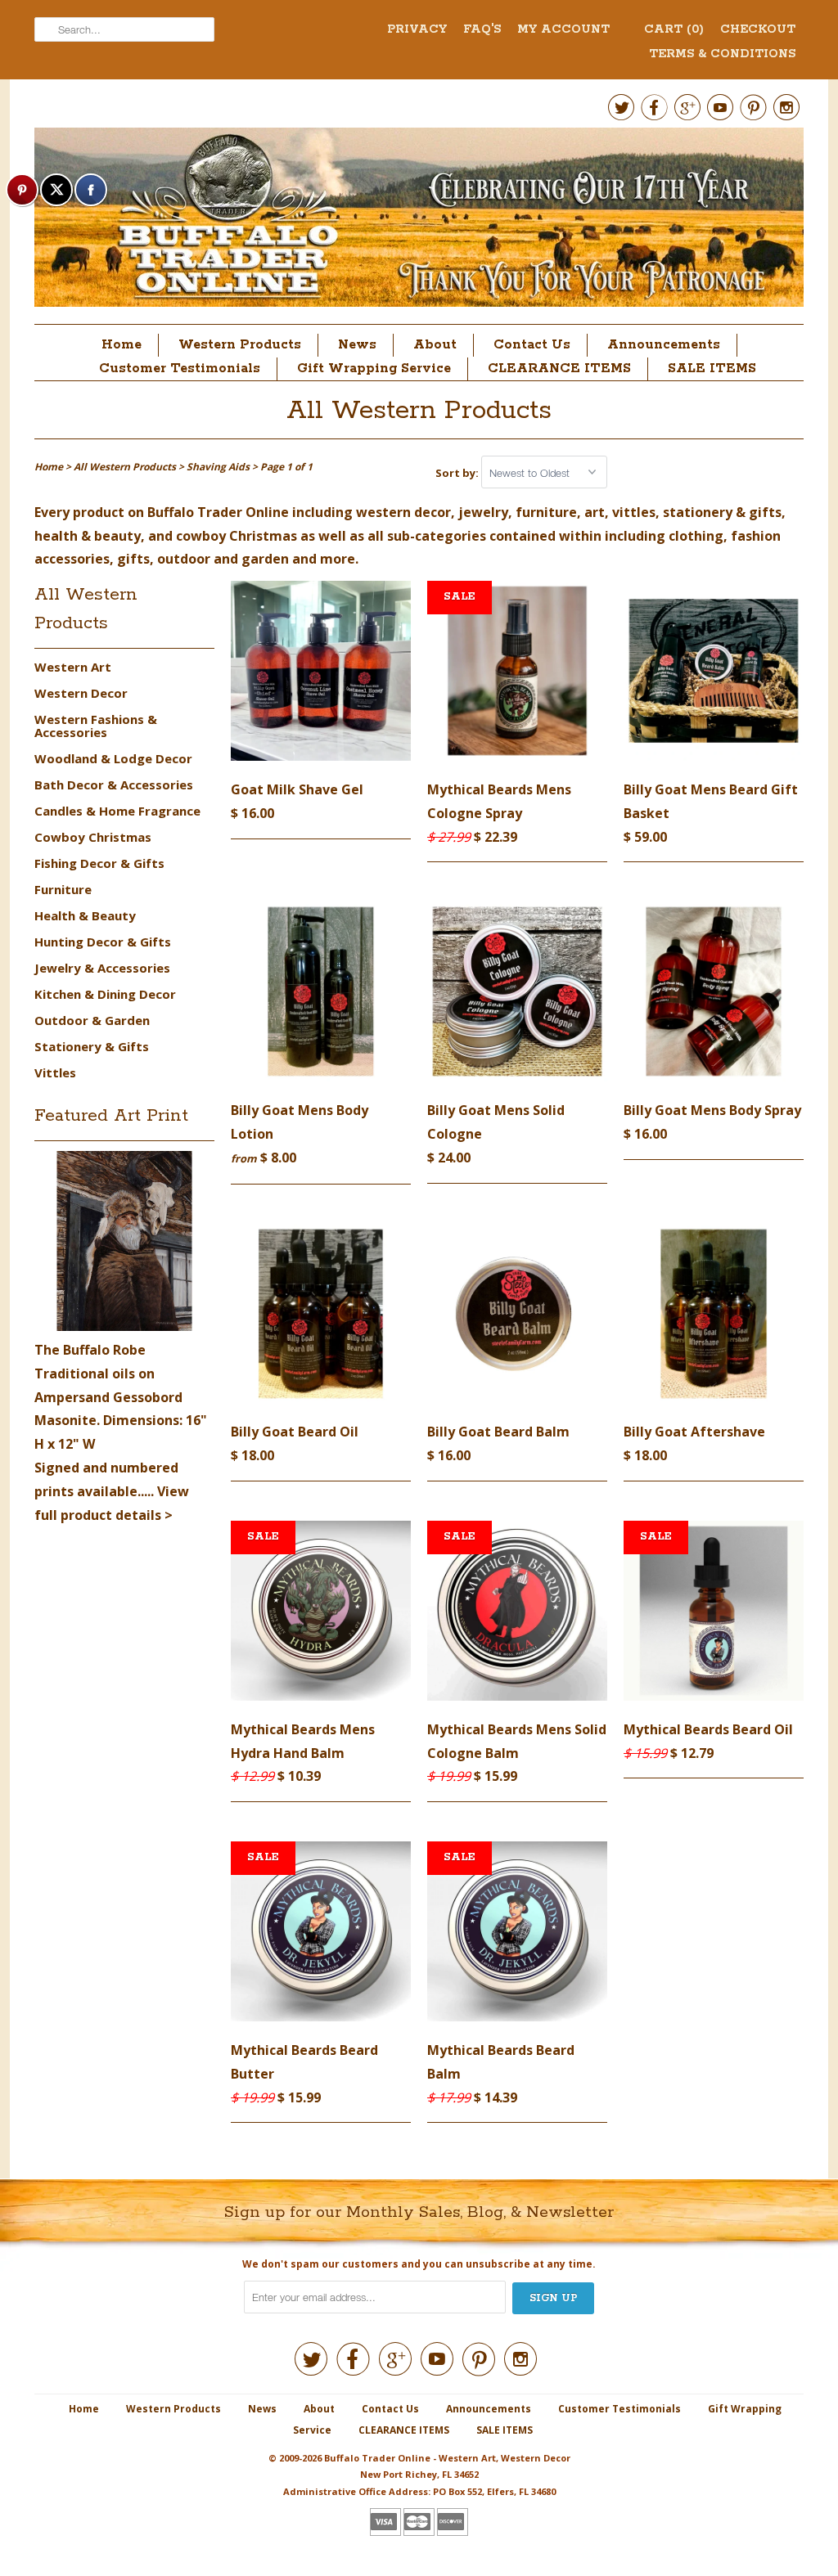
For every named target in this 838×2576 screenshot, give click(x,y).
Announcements (664, 345)
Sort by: (458, 473)
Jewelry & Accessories (102, 968)
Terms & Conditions (722, 54)
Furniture (63, 889)
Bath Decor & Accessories (114, 784)
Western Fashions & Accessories (96, 726)
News (357, 345)
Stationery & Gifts (92, 1046)
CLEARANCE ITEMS (559, 369)
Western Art (73, 667)
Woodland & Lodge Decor (113, 758)
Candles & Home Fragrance (117, 811)
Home (122, 345)
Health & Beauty (85, 915)
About (435, 345)
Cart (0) (674, 29)
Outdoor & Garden (92, 1020)
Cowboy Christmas (93, 837)
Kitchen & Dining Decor (105, 994)
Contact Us (532, 345)
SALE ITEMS (712, 369)
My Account (563, 29)
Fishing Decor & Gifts (99, 863)
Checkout (758, 29)
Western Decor (81, 693)
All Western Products (419, 411)
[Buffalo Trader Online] (419, 222)
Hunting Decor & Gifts (103, 942)
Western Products (240, 345)
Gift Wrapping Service (374, 369)
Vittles (55, 1072)
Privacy (417, 29)
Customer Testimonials (180, 369)
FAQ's (482, 29)
